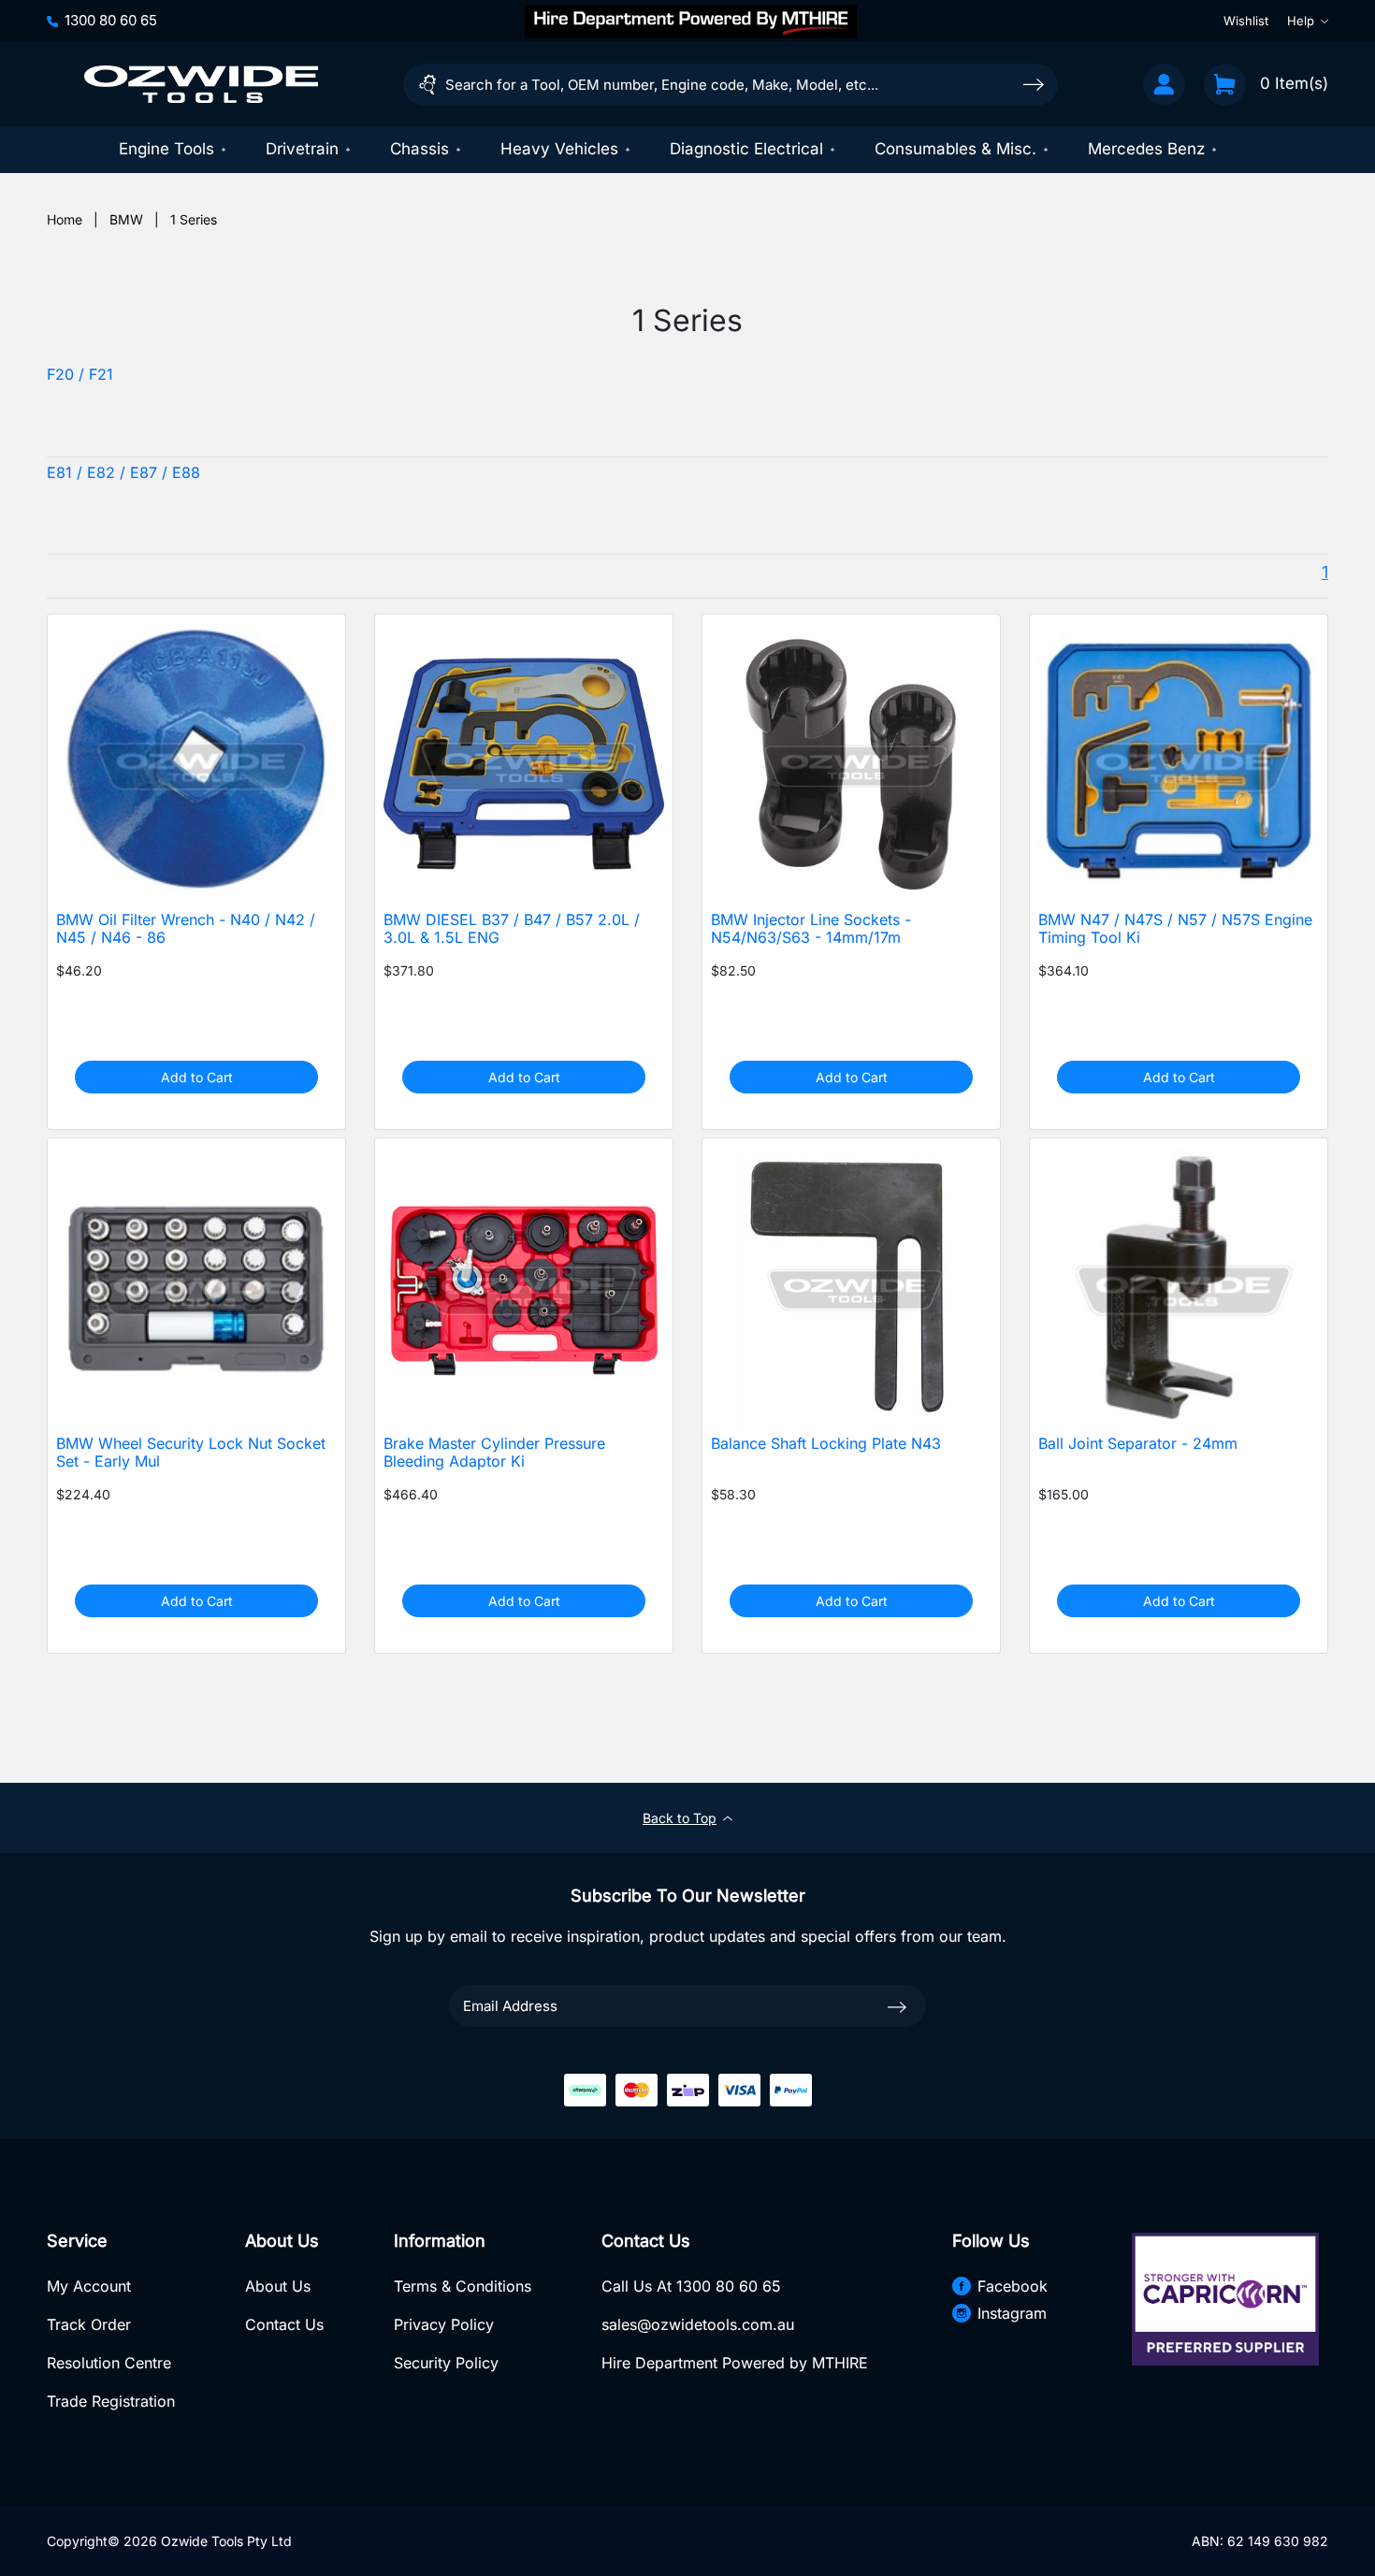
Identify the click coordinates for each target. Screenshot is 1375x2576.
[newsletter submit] (897, 2005)
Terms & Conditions (463, 2286)
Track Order (89, 2324)
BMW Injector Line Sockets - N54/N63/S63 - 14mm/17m (811, 929)
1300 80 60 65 (111, 20)
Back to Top (680, 1818)
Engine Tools (166, 149)
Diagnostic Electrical (746, 149)
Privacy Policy (444, 2324)
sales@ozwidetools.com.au (698, 2324)
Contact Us (284, 2324)
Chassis (420, 149)
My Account (89, 2286)
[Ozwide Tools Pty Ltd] (201, 84)
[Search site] (1034, 84)
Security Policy (446, 2363)
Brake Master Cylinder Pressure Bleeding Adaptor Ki (494, 1453)
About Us (278, 2286)
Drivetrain (302, 149)
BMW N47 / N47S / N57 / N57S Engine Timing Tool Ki (1175, 929)
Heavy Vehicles (559, 149)
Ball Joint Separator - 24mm (1138, 1444)
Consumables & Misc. (955, 149)
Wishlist (1246, 21)
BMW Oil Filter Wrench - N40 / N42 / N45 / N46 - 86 (186, 929)
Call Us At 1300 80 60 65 (691, 2286)
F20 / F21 (80, 375)
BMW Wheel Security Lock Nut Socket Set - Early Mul (191, 1453)
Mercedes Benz (1146, 149)
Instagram (1012, 2313)
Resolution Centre (109, 2363)
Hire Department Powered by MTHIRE (735, 2363)
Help (1301, 21)
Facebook (1013, 2286)
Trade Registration (111, 2401)
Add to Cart (197, 1077)
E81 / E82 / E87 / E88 (123, 473)
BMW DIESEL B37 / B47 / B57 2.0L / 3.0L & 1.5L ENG (512, 929)
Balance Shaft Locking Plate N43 (826, 1444)
